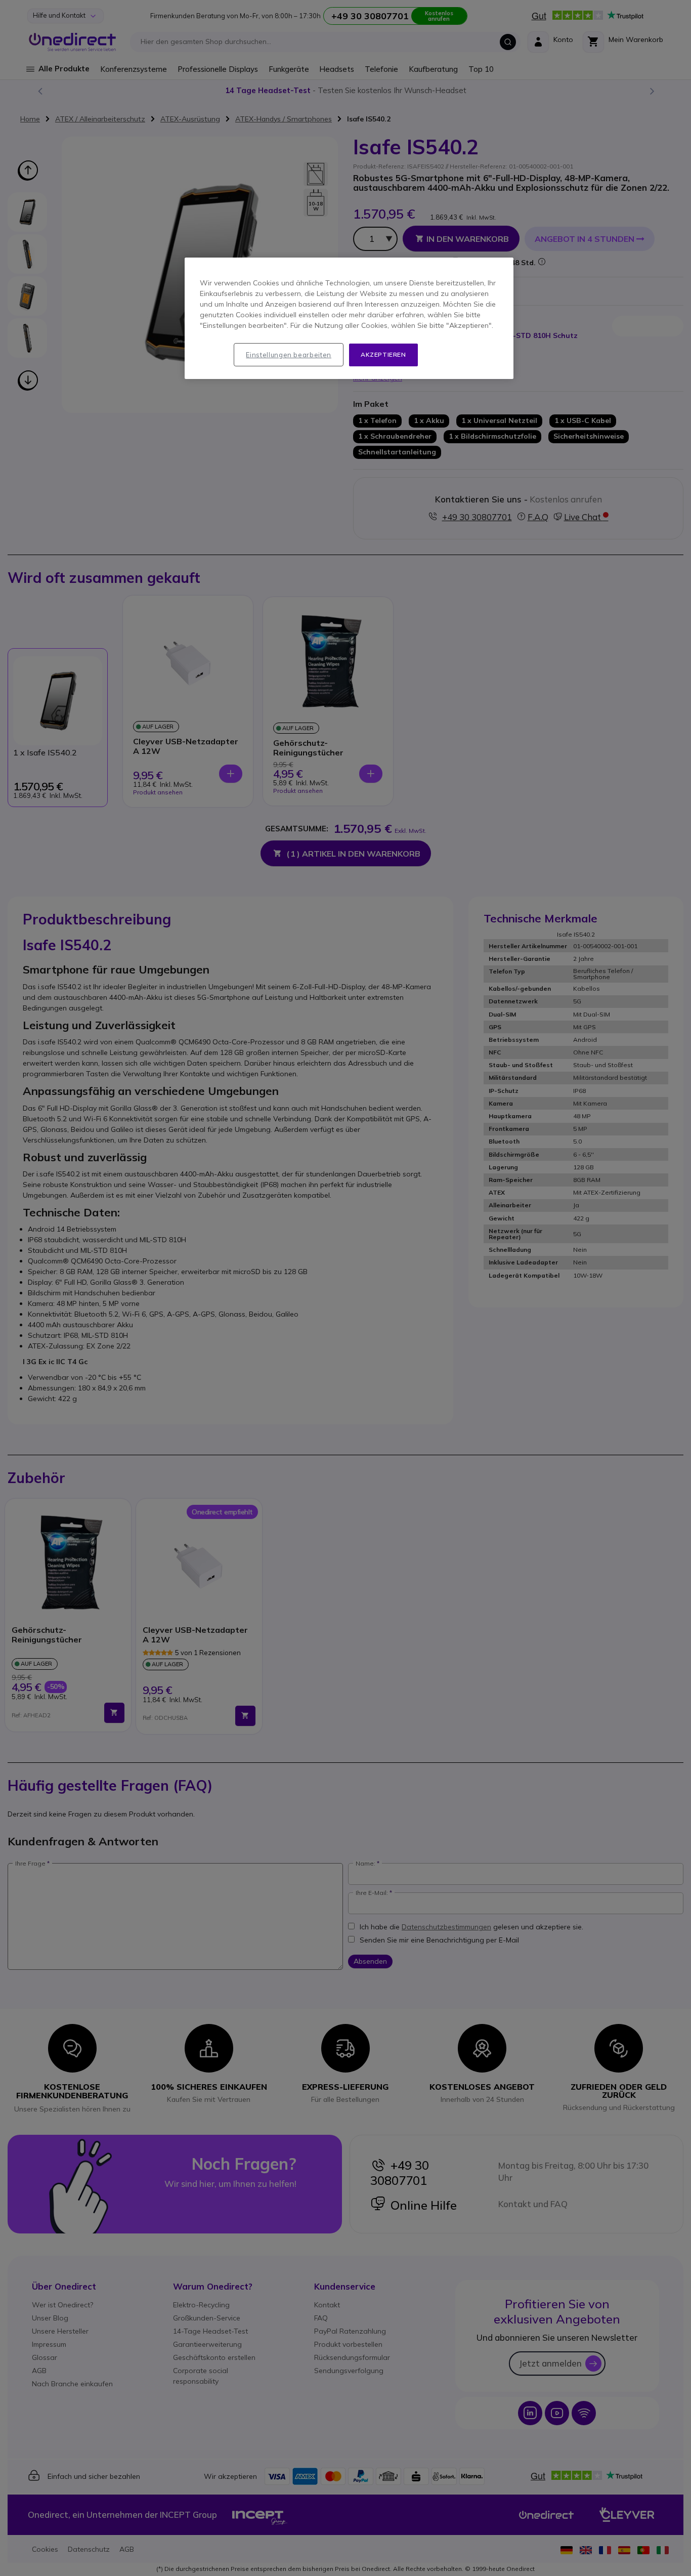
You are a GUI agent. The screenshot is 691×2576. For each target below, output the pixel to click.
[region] (349, 318)
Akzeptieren (383, 354)
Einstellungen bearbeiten (289, 355)
